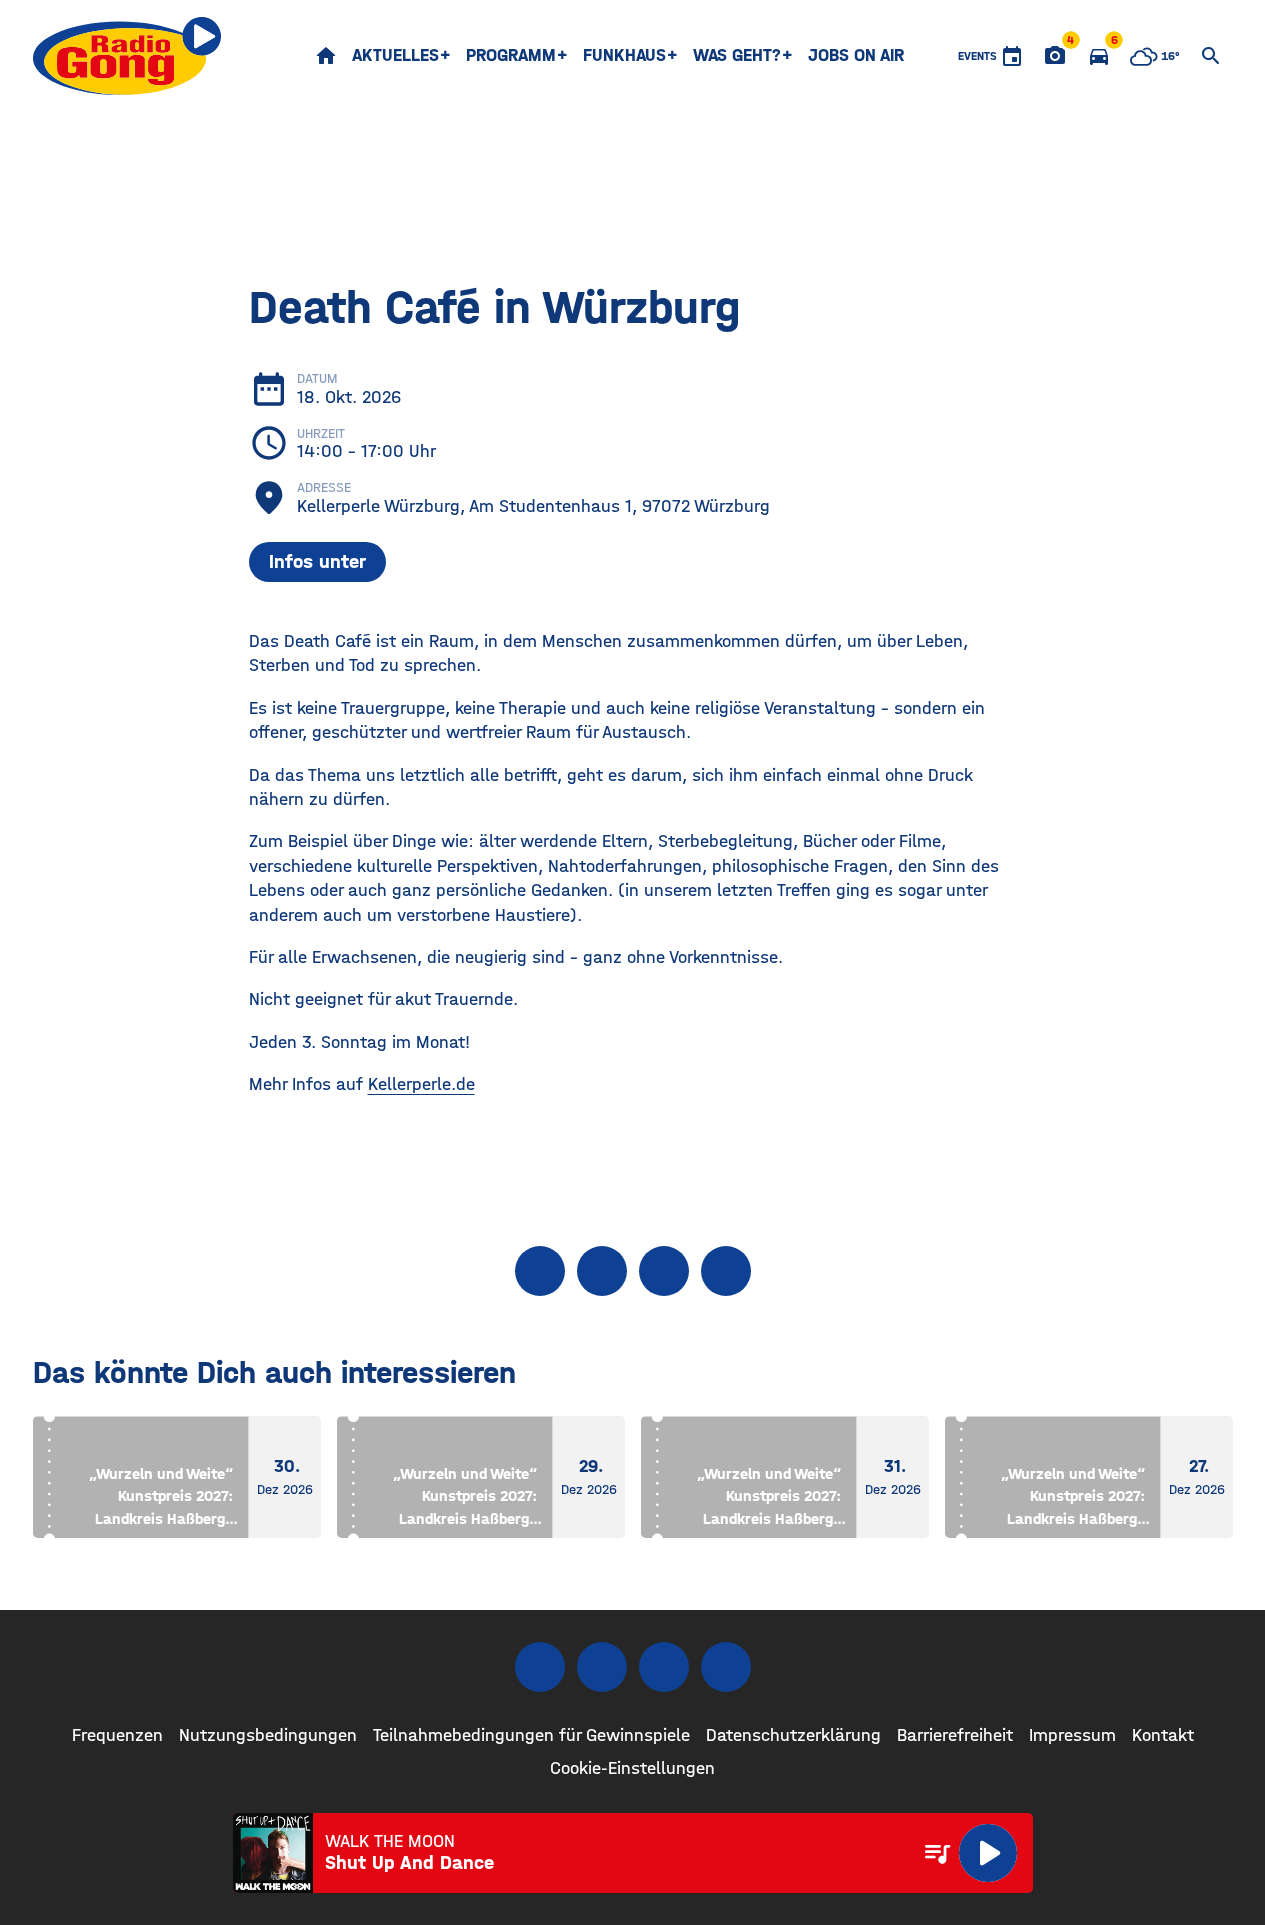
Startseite (326, 56)
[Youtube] (664, 1667)
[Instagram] (602, 1667)
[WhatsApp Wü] (726, 1667)
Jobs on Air (856, 55)
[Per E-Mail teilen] (726, 1271)
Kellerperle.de (421, 1084)
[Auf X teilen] (602, 1271)
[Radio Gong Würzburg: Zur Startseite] (127, 56)
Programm (511, 55)
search (1211, 56)
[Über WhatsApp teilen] (664, 1271)
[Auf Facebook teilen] (540, 1271)
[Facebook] (540, 1667)
